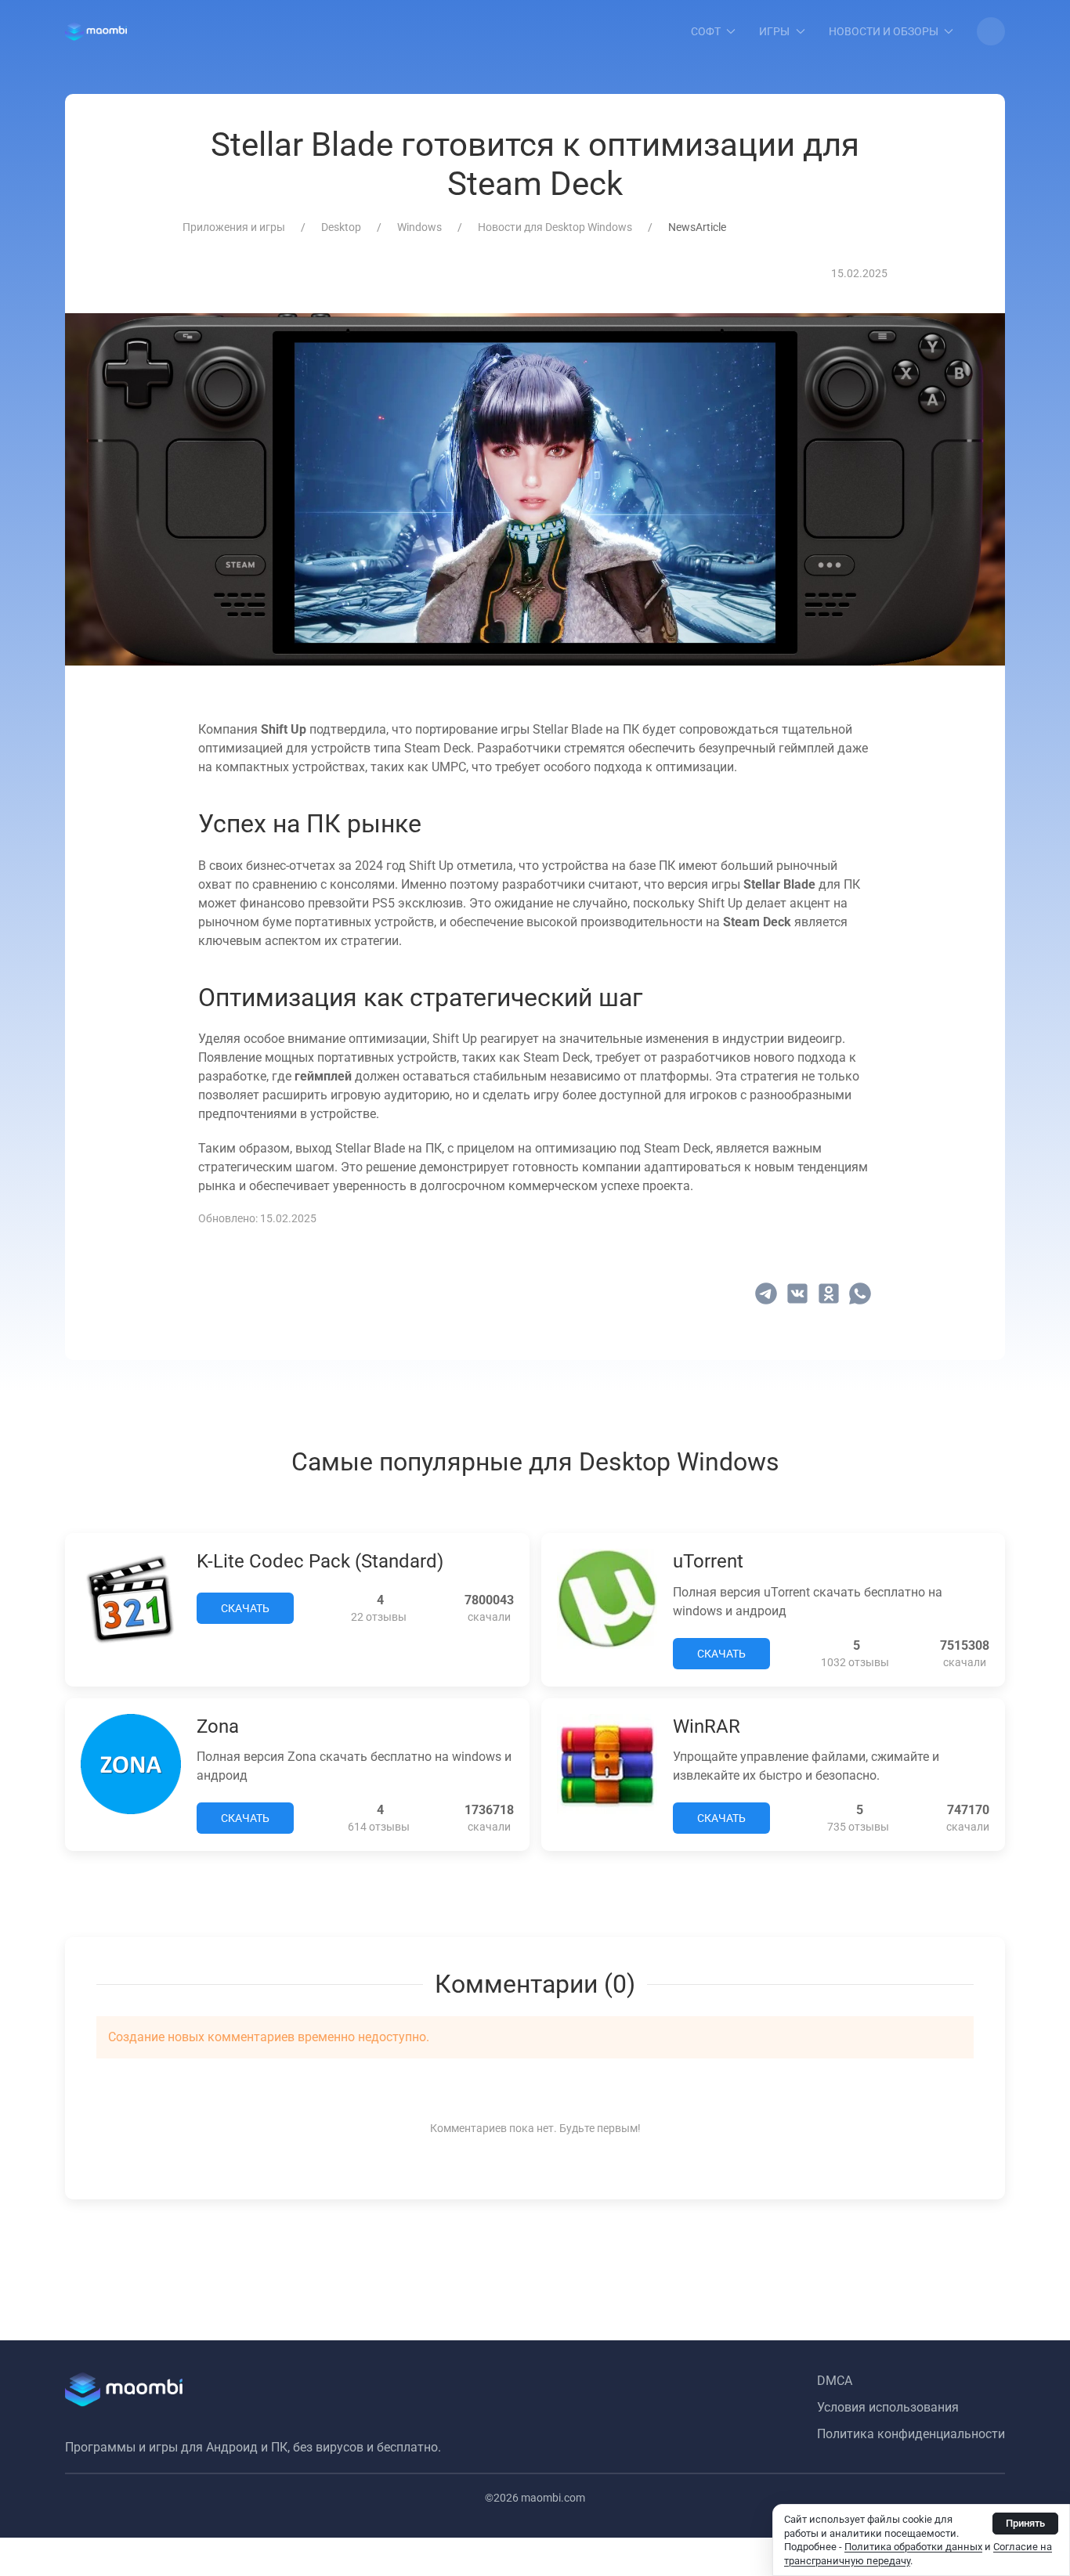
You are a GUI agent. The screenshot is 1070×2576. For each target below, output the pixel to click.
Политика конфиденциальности (911, 2434)
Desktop (341, 227)
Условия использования (888, 2407)
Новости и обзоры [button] (884, 31)
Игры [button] (774, 31)
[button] (991, 31)
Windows (419, 227)
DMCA (835, 2381)
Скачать (245, 1608)
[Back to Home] (96, 31)
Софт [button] (706, 31)
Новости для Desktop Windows (555, 227)
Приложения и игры (234, 227)
